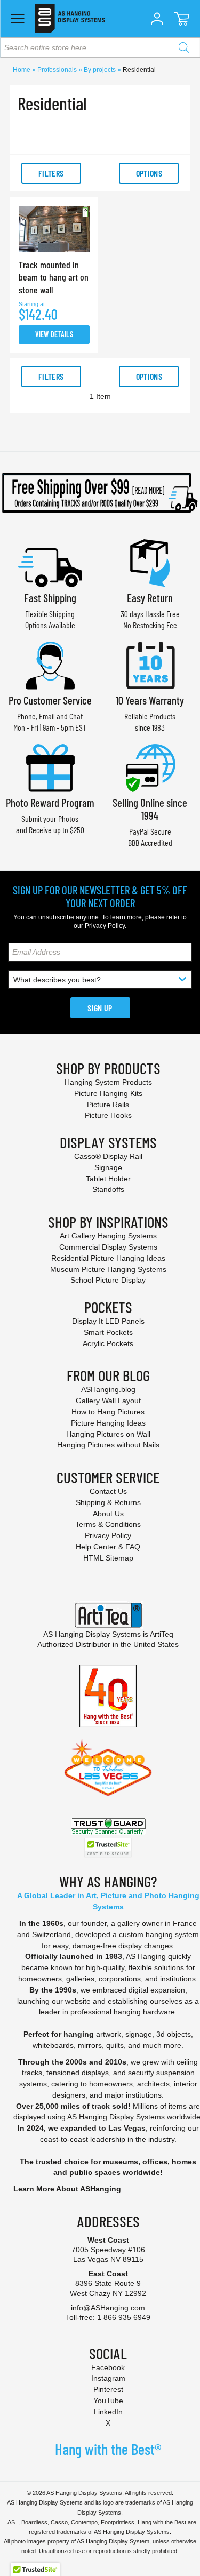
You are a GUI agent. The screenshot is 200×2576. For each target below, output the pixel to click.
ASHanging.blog (108, 1389)
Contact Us (108, 1491)
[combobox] (100, 47)
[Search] (183, 47)
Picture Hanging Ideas (108, 1423)
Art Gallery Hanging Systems (108, 1236)
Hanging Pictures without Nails (108, 1445)
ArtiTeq (162, 1634)
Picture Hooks (108, 1115)
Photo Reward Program (50, 802)
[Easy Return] (150, 562)
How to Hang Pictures (108, 1412)
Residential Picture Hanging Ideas (108, 1258)
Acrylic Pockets (108, 1343)
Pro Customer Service (50, 700)
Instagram (108, 2378)
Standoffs (108, 1189)
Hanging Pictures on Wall (108, 1434)
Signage (108, 1167)
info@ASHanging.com (108, 2308)
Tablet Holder (108, 1179)
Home (22, 70)
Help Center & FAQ (108, 1547)
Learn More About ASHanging (67, 2189)
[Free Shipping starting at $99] (100, 493)
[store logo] (70, 19)
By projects (101, 70)
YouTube (108, 2401)
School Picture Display (108, 1280)
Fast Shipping (50, 598)
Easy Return (150, 598)
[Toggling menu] (17, 19)
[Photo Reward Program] (50, 767)
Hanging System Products (108, 1082)
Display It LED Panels (108, 1321)
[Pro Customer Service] (50, 664)
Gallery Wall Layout (108, 1401)
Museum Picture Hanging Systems (108, 1269)
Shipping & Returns (108, 1502)
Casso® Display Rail (108, 1156)
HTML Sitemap (108, 1558)
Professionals (58, 70)
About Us (108, 1514)
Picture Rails (108, 1105)
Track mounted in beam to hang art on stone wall (54, 277)
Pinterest (108, 2389)
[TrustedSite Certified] (108, 1848)
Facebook (108, 2367)
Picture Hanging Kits (108, 1093)
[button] (157, 19)
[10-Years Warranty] (150, 664)
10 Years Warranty (150, 700)
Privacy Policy (105, 926)
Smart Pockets (108, 1332)
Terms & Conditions (108, 1524)
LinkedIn (108, 2412)
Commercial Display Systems (108, 1247)
